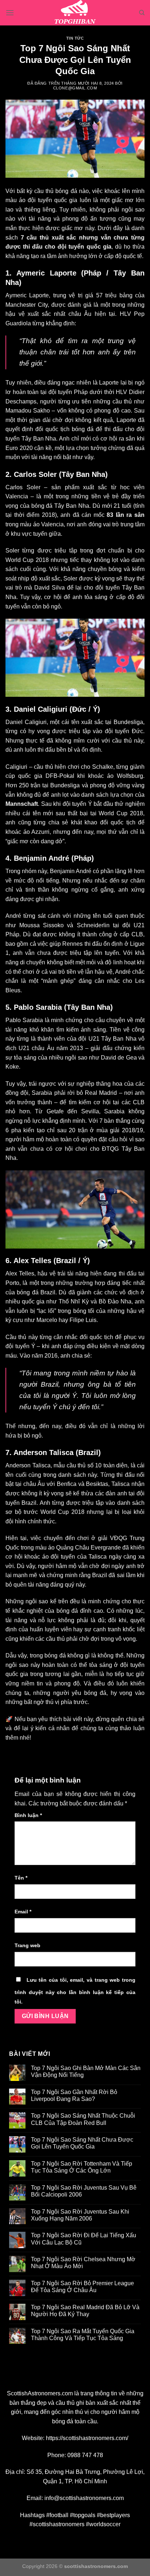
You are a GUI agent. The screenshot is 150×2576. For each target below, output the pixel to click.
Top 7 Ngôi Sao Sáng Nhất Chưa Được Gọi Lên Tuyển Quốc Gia (82, 2143)
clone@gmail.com (75, 88)
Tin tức (75, 38)
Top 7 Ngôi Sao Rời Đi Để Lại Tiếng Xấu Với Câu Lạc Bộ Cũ (84, 2239)
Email (23, 1912)
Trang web (27, 1945)
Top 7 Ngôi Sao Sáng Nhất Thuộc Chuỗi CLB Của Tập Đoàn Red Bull (83, 2119)
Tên (21, 1878)
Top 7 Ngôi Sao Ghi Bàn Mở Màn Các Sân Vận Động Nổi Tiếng (86, 2071)
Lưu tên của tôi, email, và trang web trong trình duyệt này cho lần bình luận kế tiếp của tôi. (75, 1991)
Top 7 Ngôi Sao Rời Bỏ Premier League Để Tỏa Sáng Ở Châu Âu (82, 2287)
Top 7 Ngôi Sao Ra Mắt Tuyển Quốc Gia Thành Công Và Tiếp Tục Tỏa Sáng (83, 2335)
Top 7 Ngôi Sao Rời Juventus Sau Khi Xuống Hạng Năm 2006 (80, 2215)
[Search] (142, 13)
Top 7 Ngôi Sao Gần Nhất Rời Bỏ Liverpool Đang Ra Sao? (74, 2095)
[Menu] (10, 13)
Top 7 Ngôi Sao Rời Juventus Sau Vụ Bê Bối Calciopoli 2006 (84, 2191)
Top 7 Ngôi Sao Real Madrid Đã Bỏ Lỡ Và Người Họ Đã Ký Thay (85, 2311)
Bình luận (28, 1815)
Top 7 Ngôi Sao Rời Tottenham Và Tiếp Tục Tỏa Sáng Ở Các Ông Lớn (82, 2167)
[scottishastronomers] (75, 13)
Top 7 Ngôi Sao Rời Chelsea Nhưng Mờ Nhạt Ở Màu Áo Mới (83, 2263)
